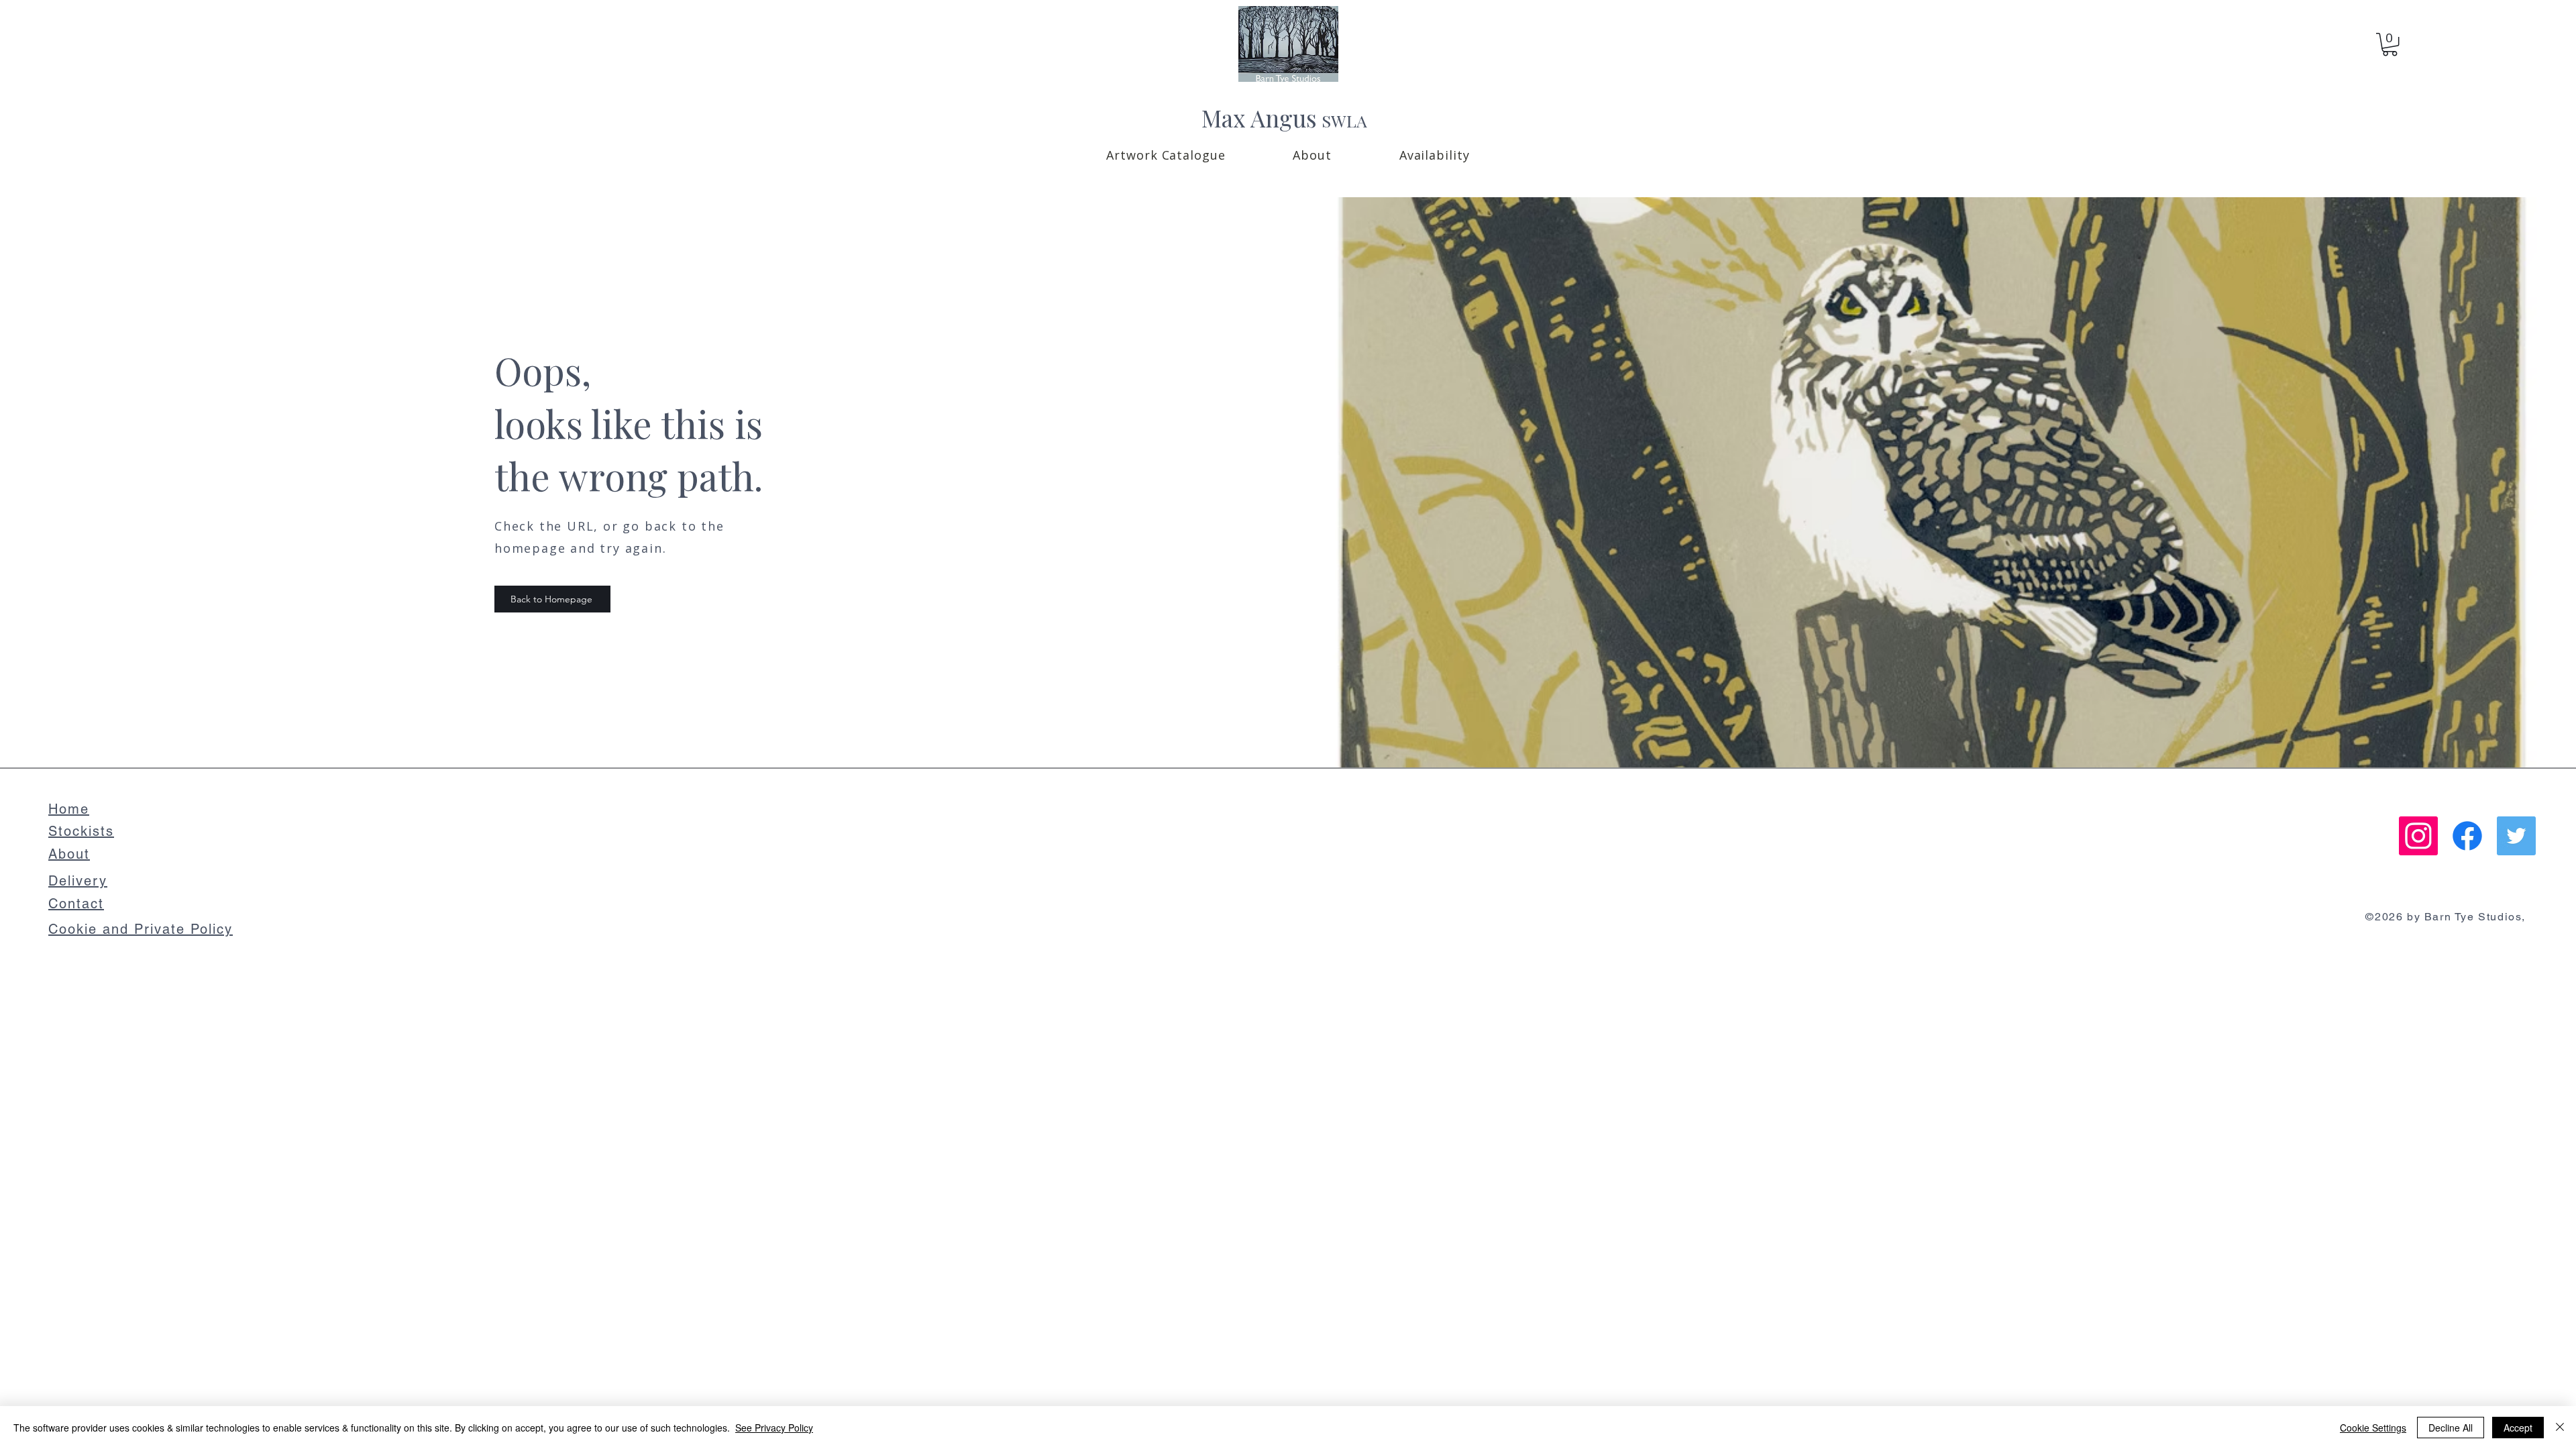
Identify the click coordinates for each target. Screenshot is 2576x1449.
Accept (2518, 1428)
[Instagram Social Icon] (2418, 836)
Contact (76, 904)
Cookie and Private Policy (141, 929)
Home (69, 809)
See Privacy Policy (774, 1428)
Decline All (2451, 1428)
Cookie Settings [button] (2373, 1428)
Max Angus (1259, 118)
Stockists (81, 831)
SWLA (1344, 120)
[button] (1166, 155)
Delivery (78, 881)
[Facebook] (2467, 836)
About (69, 854)
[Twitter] (2516, 836)
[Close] (2560, 1428)
